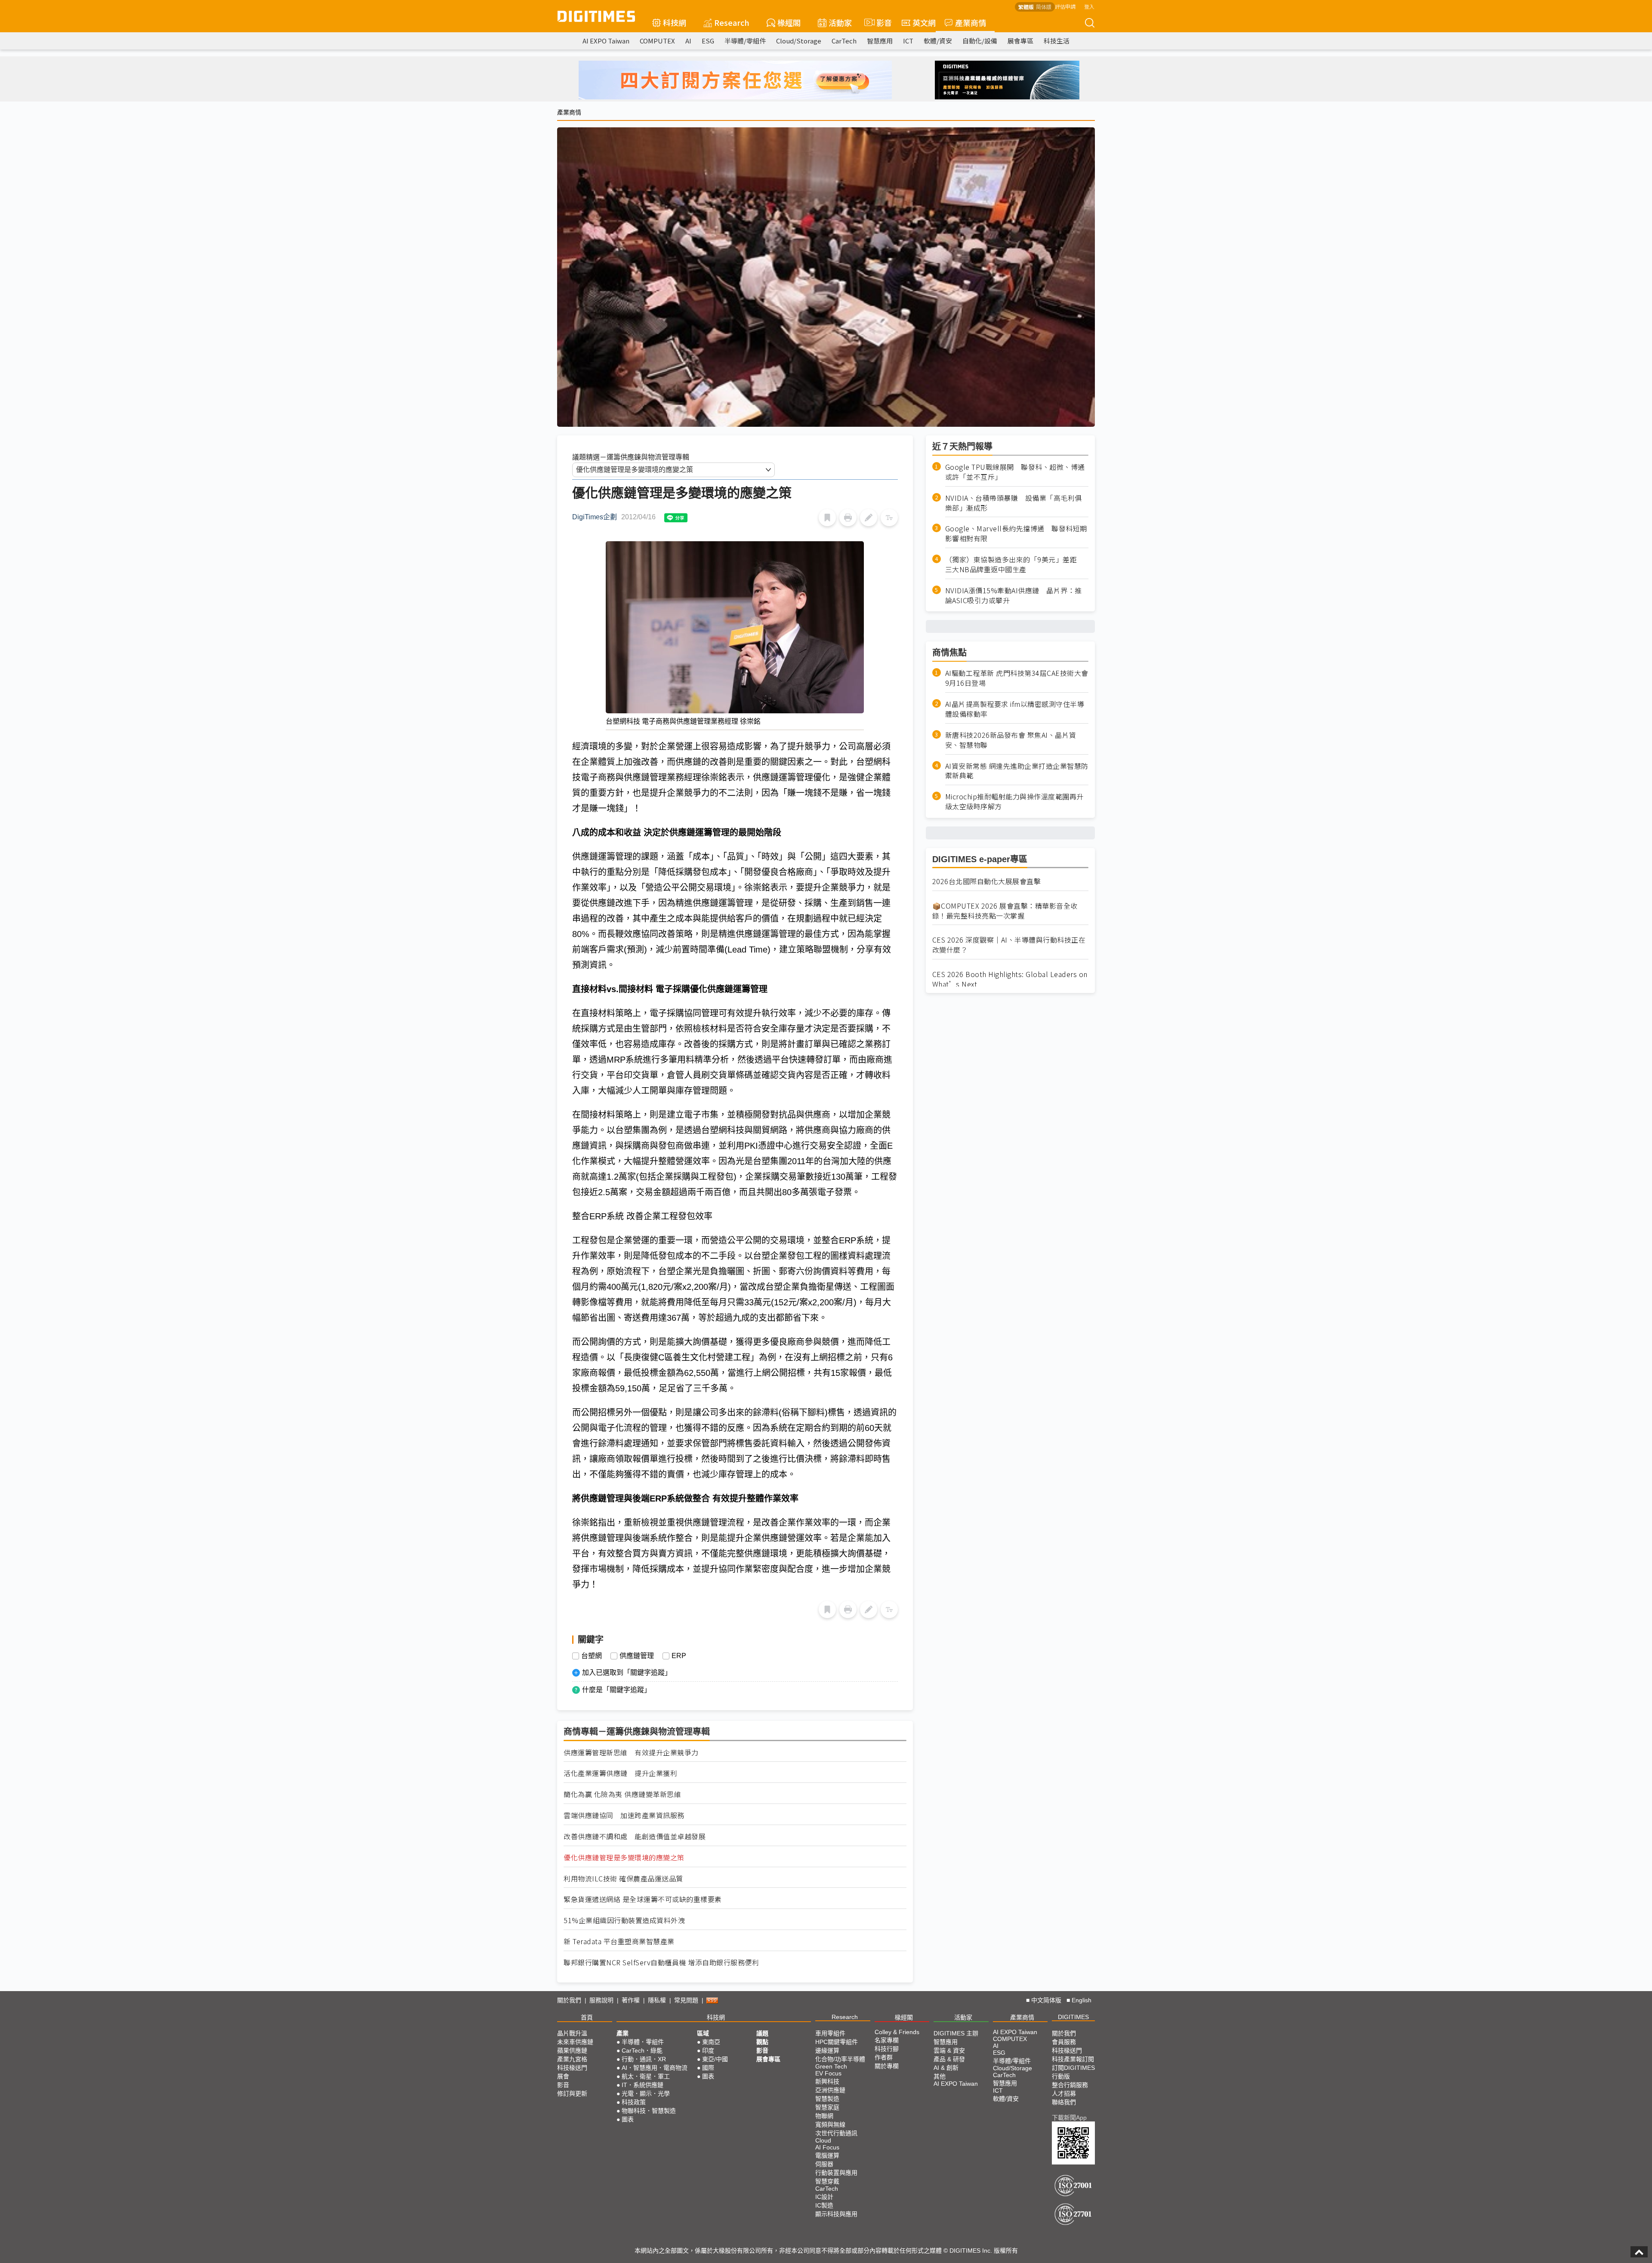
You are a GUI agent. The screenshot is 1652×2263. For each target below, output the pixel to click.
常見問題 (686, 2000)
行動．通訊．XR (644, 2059)
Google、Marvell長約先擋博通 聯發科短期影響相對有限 (1016, 533)
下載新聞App (1069, 2118)
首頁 (587, 2017)
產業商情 (971, 22)
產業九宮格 (572, 2059)
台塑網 (592, 1656)
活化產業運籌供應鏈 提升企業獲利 (620, 1773)
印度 (708, 2050)
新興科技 (827, 2081)
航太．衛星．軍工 (646, 2076)
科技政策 (634, 2102)
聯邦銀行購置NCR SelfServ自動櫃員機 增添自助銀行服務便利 (661, 1962)
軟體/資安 (938, 41)
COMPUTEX (657, 41)
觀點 (762, 2042)
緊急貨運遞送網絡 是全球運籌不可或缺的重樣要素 (643, 1899)
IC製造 (824, 2205)
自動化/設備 (980, 41)
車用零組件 (830, 2033)
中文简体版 (1046, 2000)
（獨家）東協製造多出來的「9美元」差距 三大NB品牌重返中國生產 (1015, 564)
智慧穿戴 (827, 2181)
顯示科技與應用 (836, 2214)
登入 (1089, 6)
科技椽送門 (572, 2068)
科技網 (675, 22)
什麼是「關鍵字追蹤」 (616, 1690)
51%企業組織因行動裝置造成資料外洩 (624, 1920)
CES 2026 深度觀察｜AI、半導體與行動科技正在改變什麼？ (1009, 945)
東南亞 (711, 2042)
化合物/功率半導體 (840, 2059)
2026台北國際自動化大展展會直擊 (987, 881)
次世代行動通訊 (836, 2133)
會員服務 (1064, 2042)
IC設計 (824, 2197)
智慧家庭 (827, 2107)
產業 (623, 2033)
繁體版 (1026, 7)
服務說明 (601, 2000)
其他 (940, 2076)
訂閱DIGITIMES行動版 (1073, 2072)
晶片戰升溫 (572, 2033)
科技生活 (1057, 41)
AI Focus (827, 2147)
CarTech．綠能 (642, 2050)
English (1082, 2000)
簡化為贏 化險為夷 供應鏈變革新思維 (622, 1794)
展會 (563, 2076)
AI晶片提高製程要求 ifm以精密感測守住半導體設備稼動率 (1015, 709)
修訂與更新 (572, 2093)
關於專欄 (887, 2066)
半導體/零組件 (745, 41)
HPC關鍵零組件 (837, 2042)
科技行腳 (887, 2049)
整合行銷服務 (1070, 2085)
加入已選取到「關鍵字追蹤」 (627, 1673)
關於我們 (569, 2000)
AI (688, 41)
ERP (679, 1656)
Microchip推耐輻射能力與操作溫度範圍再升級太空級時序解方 (1014, 802)
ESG (708, 41)
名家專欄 (887, 2040)
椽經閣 (789, 22)
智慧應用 (880, 41)
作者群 (884, 2057)
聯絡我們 (1064, 2102)
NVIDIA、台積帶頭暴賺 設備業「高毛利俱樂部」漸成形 (1014, 503)
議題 (762, 2033)
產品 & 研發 (949, 2059)
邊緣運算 (827, 2050)
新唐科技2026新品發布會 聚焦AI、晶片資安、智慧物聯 (1011, 740)
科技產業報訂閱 (1073, 2059)
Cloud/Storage (799, 41)
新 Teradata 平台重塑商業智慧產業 (619, 1941)
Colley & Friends (897, 2032)
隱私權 (657, 2000)
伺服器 (824, 2164)
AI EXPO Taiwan (606, 41)
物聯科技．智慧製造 (649, 2111)
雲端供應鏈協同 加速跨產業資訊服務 (624, 1815)
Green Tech (831, 2066)
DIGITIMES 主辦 (956, 2033)
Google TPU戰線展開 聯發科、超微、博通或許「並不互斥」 (1015, 472)
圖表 (628, 2119)
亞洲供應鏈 (830, 2090)
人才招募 (1064, 2093)
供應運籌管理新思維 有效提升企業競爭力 (631, 1753)
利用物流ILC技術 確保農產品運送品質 (623, 1879)
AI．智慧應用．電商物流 (655, 2068)
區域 (703, 2033)
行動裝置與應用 (836, 2173)
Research (732, 22)
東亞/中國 (715, 2059)
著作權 (631, 2000)
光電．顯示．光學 (646, 2093)
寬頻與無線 (830, 2124)
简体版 (1044, 7)
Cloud (823, 2140)
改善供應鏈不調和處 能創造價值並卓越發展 (635, 1836)
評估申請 (1065, 6)
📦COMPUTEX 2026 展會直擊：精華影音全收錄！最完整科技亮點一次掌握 (1005, 911)
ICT (908, 41)
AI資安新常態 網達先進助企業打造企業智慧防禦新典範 (1017, 771)
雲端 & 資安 (949, 2050)
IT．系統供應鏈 (643, 2085)
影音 (880, 22)
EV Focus (828, 2073)
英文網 (924, 22)
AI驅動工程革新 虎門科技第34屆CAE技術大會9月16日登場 (1017, 678)
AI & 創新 (946, 2068)
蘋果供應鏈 (572, 2050)
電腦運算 (827, 2155)
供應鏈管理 (637, 1656)
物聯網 (824, 2116)
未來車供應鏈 (575, 2042)
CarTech (844, 41)
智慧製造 (827, 2099)
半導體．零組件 (643, 2042)
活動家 (840, 22)
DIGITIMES (1073, 2017)
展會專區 (1020, 41)
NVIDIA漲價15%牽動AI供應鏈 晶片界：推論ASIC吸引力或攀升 (1014, 595)
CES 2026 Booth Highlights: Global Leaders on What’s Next (1010, 979)
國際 (708, 2068)
